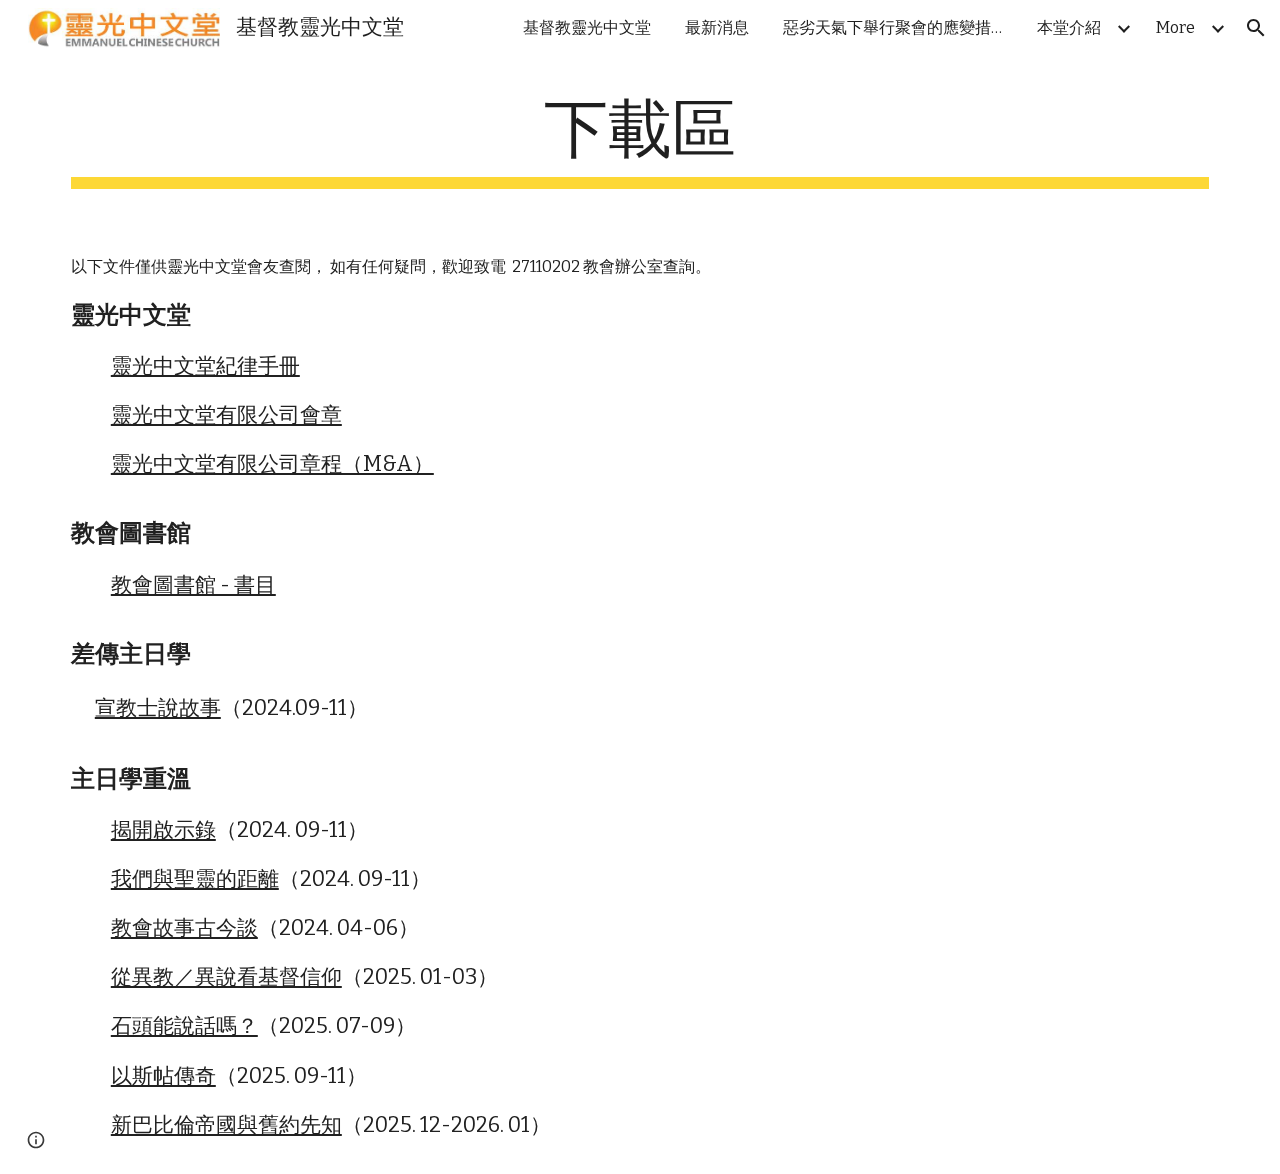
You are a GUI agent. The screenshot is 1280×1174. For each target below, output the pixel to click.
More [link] (1175, 27)
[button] (1256, 28)
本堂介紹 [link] (1069, 27)
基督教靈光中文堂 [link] (587, 27)
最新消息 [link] (717, 27)
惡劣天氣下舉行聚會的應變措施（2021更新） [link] (898, 27)
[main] (640, 140)
